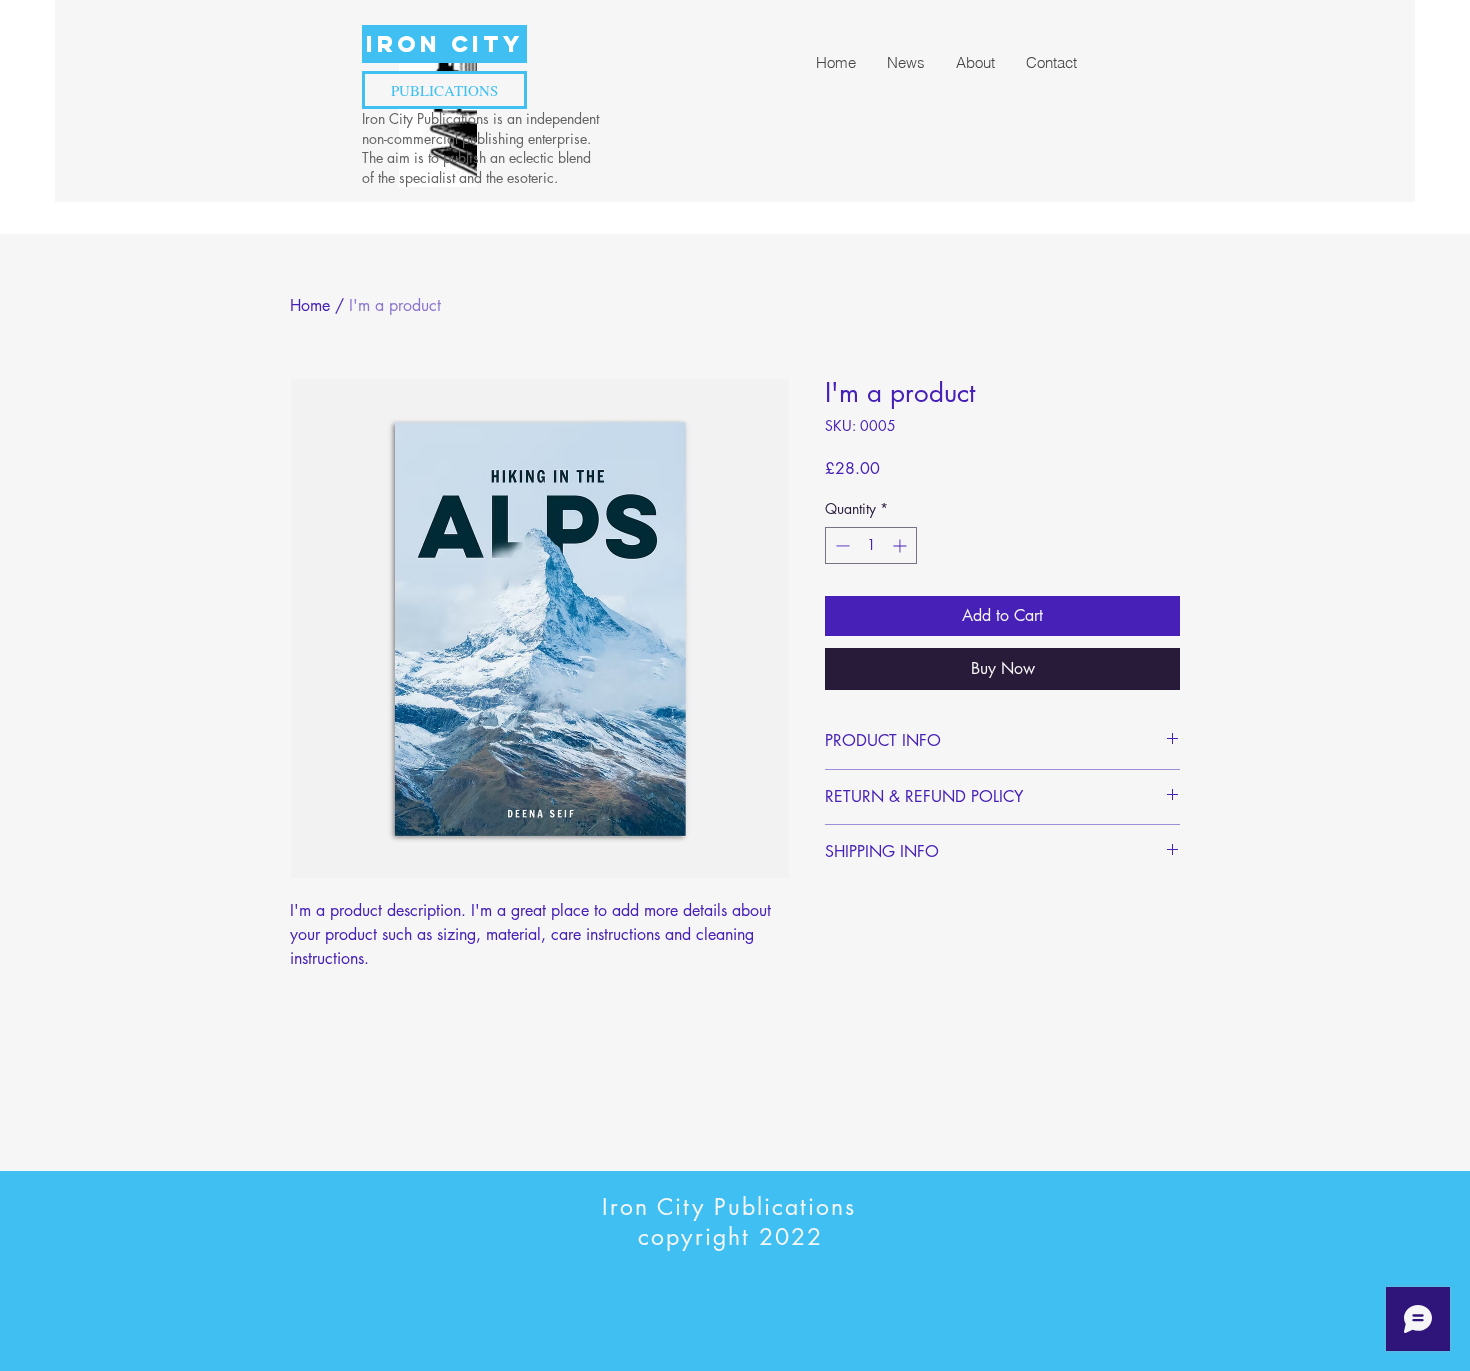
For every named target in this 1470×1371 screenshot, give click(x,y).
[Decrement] (840, 545)
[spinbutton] (871, 545)
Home (310, 305)
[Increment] (901, 545)
